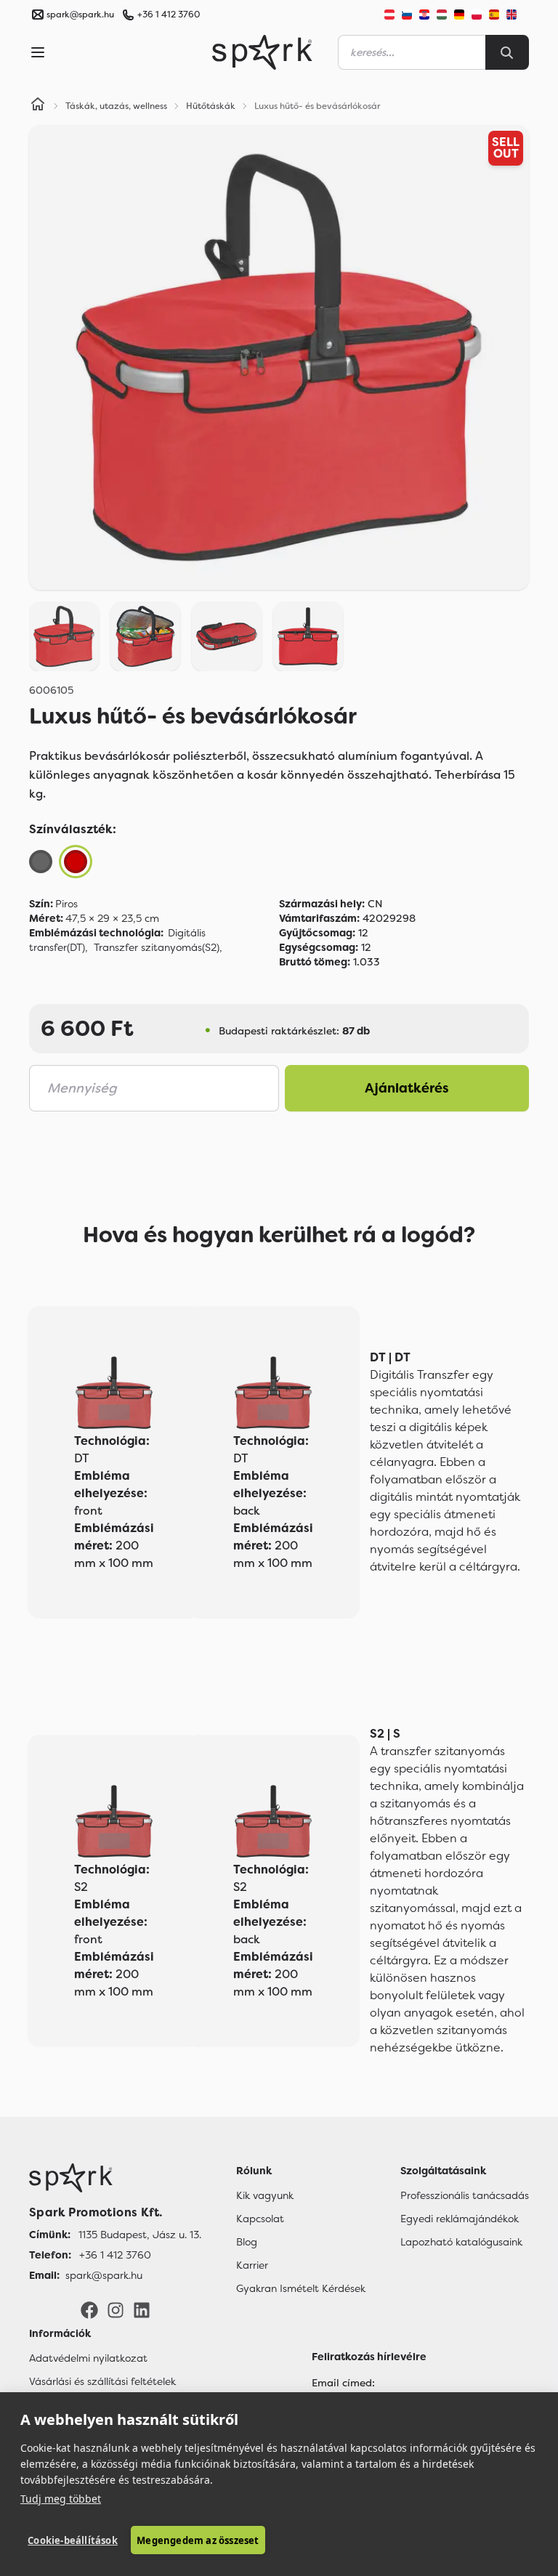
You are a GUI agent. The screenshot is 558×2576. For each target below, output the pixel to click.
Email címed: (343, 2383)
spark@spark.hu (104, 2275)
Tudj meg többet (61, 2499)
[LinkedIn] (142, 2309)
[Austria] (389, 15)
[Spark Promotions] (262, 52)
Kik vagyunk (265, 2195)
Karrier (252, 2265)
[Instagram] (116, 2309)
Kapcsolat (260, 2219)
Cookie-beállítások (73, 2540)
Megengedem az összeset (198, 2540)
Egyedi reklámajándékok (460, 2219)
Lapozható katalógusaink (461, 2242)
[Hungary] (442, 15)
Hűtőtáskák (211, 106)
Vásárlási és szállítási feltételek (102, 2381)
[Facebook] (89, 2309)
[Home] (38, 106)
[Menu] (38, 52)
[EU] (517, 15)
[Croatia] (424, 15)
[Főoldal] (115, 2178)
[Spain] (494, 15)
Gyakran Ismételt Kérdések (301, 2288)
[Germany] (459, 15)
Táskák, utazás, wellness (116, 106)
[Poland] (477, 15)
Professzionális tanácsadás (465, 2195)
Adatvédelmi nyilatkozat (88, 2358)
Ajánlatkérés (407, 1088)
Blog (247, 2242)
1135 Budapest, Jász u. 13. (140, 2235)
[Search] (507, 52)
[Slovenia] (407, 15)
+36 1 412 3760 (169, 15)
